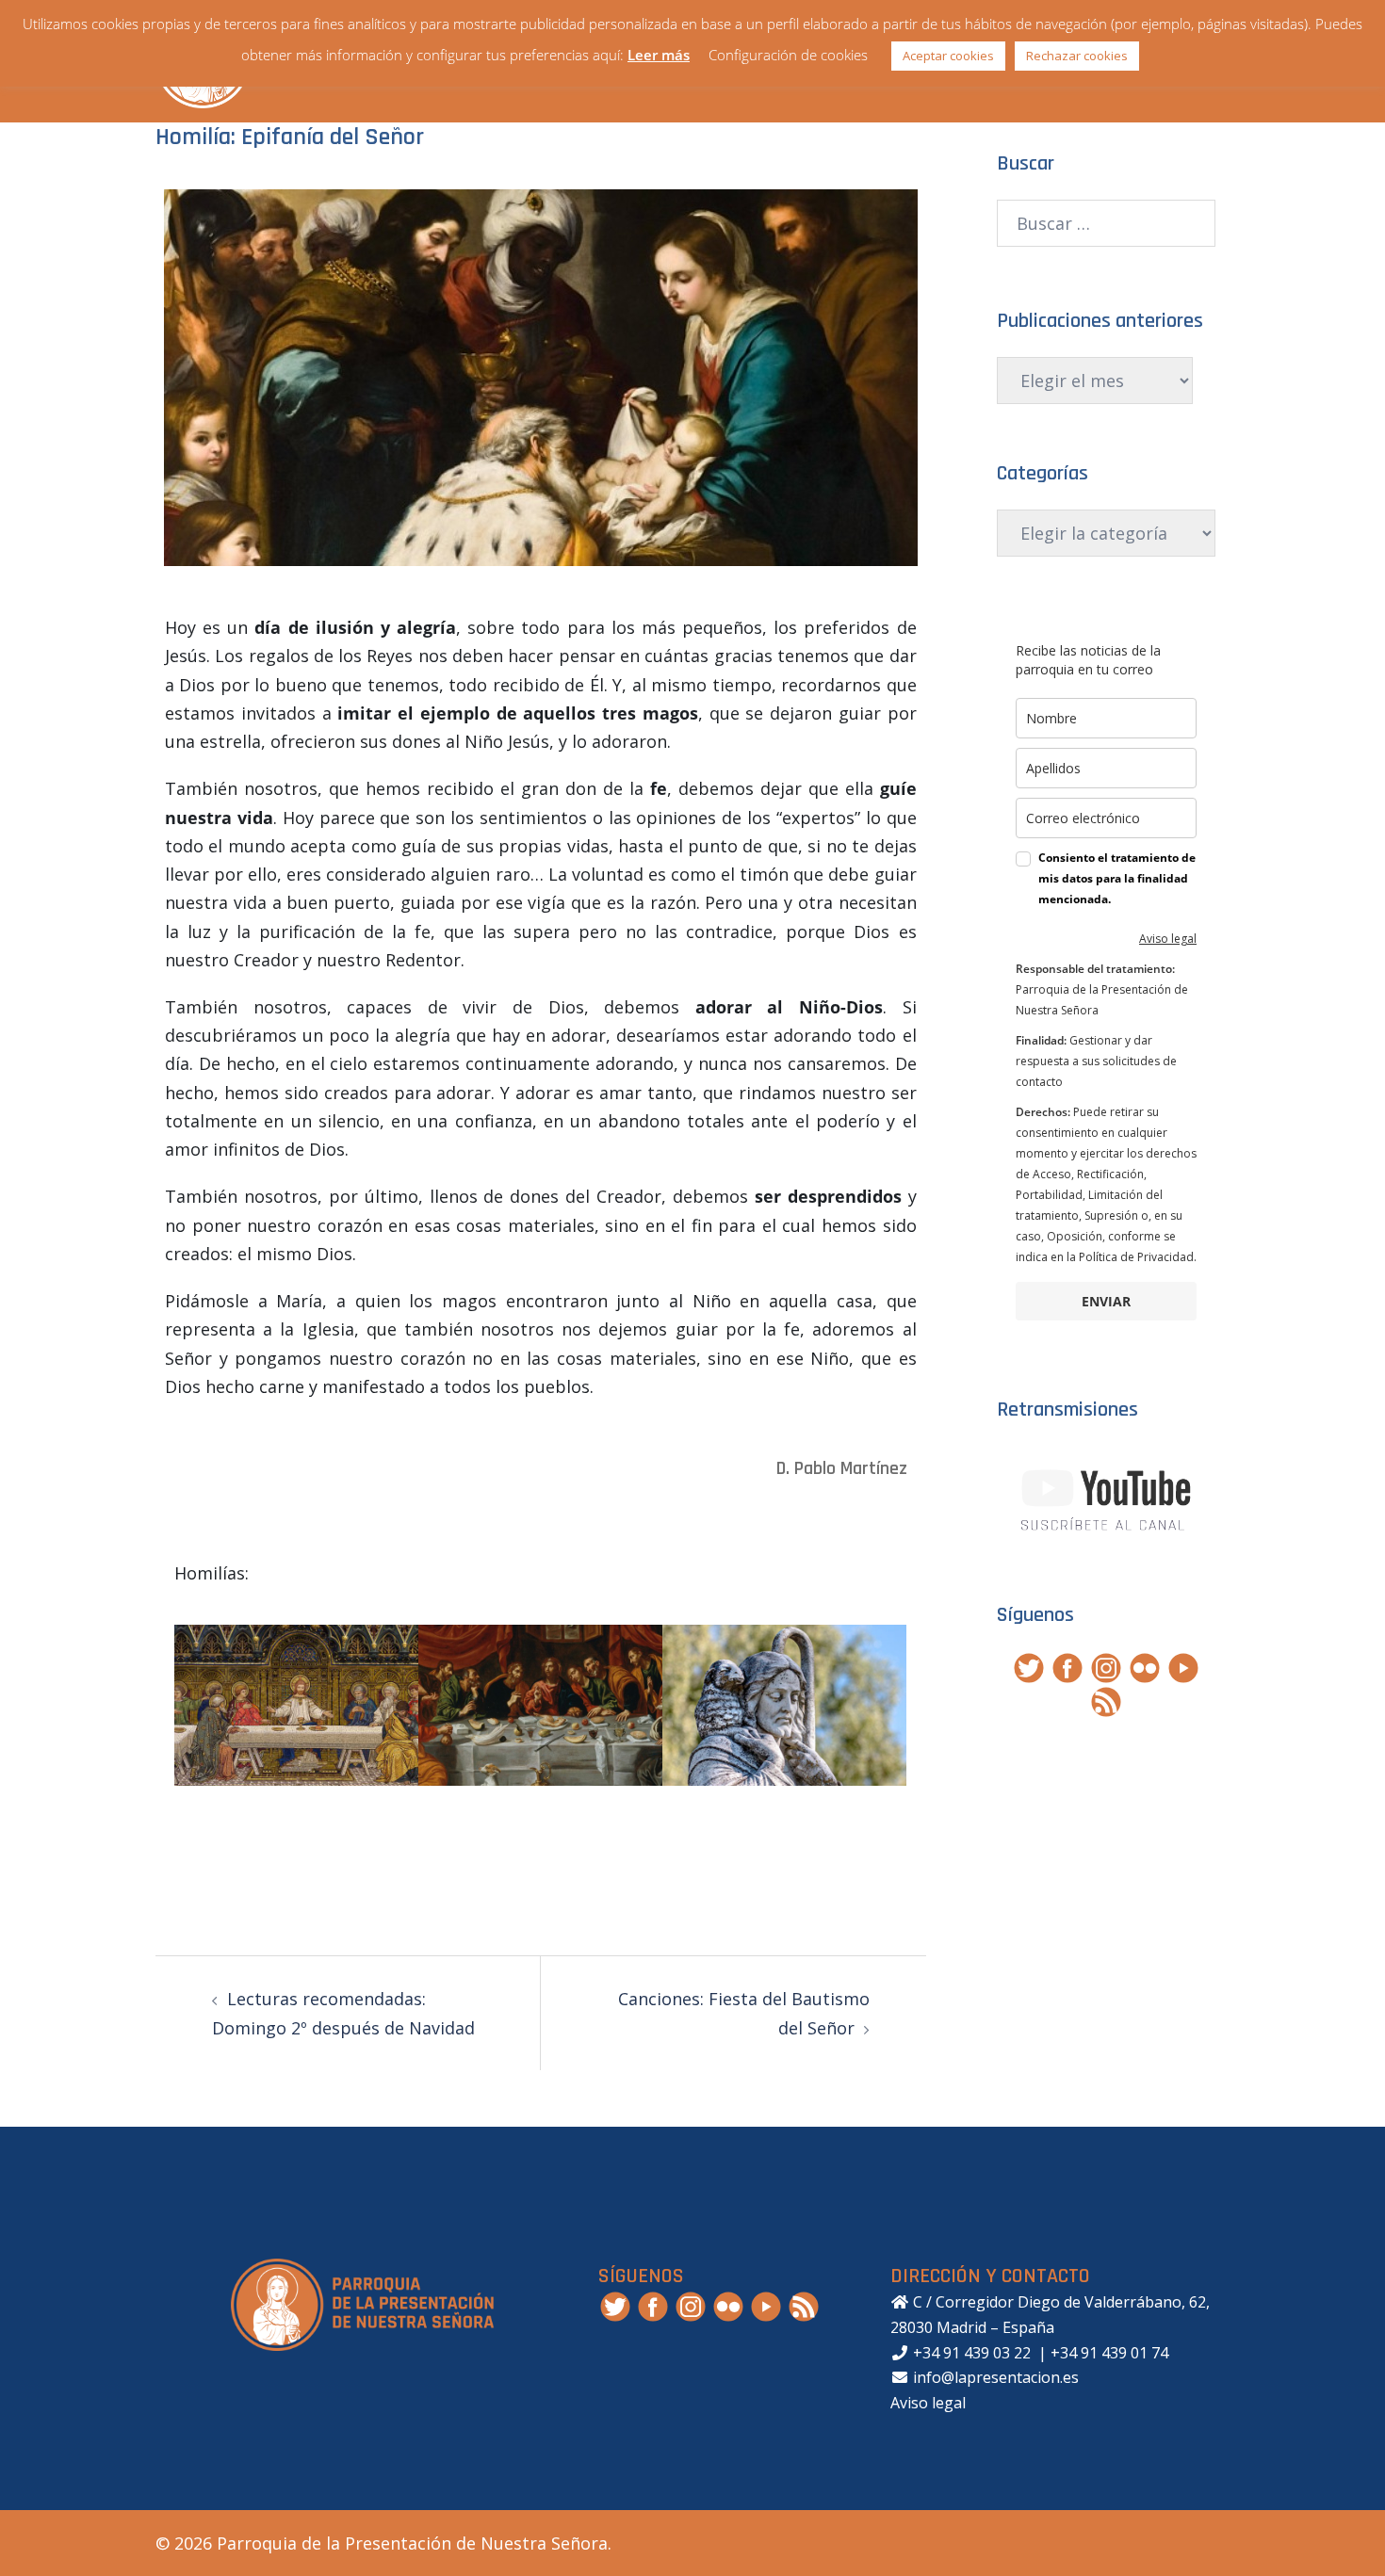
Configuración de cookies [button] (788, 55)
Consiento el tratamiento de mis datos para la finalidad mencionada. (1117, 878)
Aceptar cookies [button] (948, 56)
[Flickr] (1145, 1665)
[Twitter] (1029, 1665)
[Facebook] (1067, 1665)
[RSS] (1106, 1699)
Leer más (659, 55)
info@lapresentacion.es (994, 2377)
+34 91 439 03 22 (970, 2353)
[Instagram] (1106, 1665)
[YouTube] (1183, 1665)
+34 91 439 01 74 (1109, 2353)
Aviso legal (1168, 939)
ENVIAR (1106, 1301)
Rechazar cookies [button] (1077, 56)
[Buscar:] (1107, 223)
